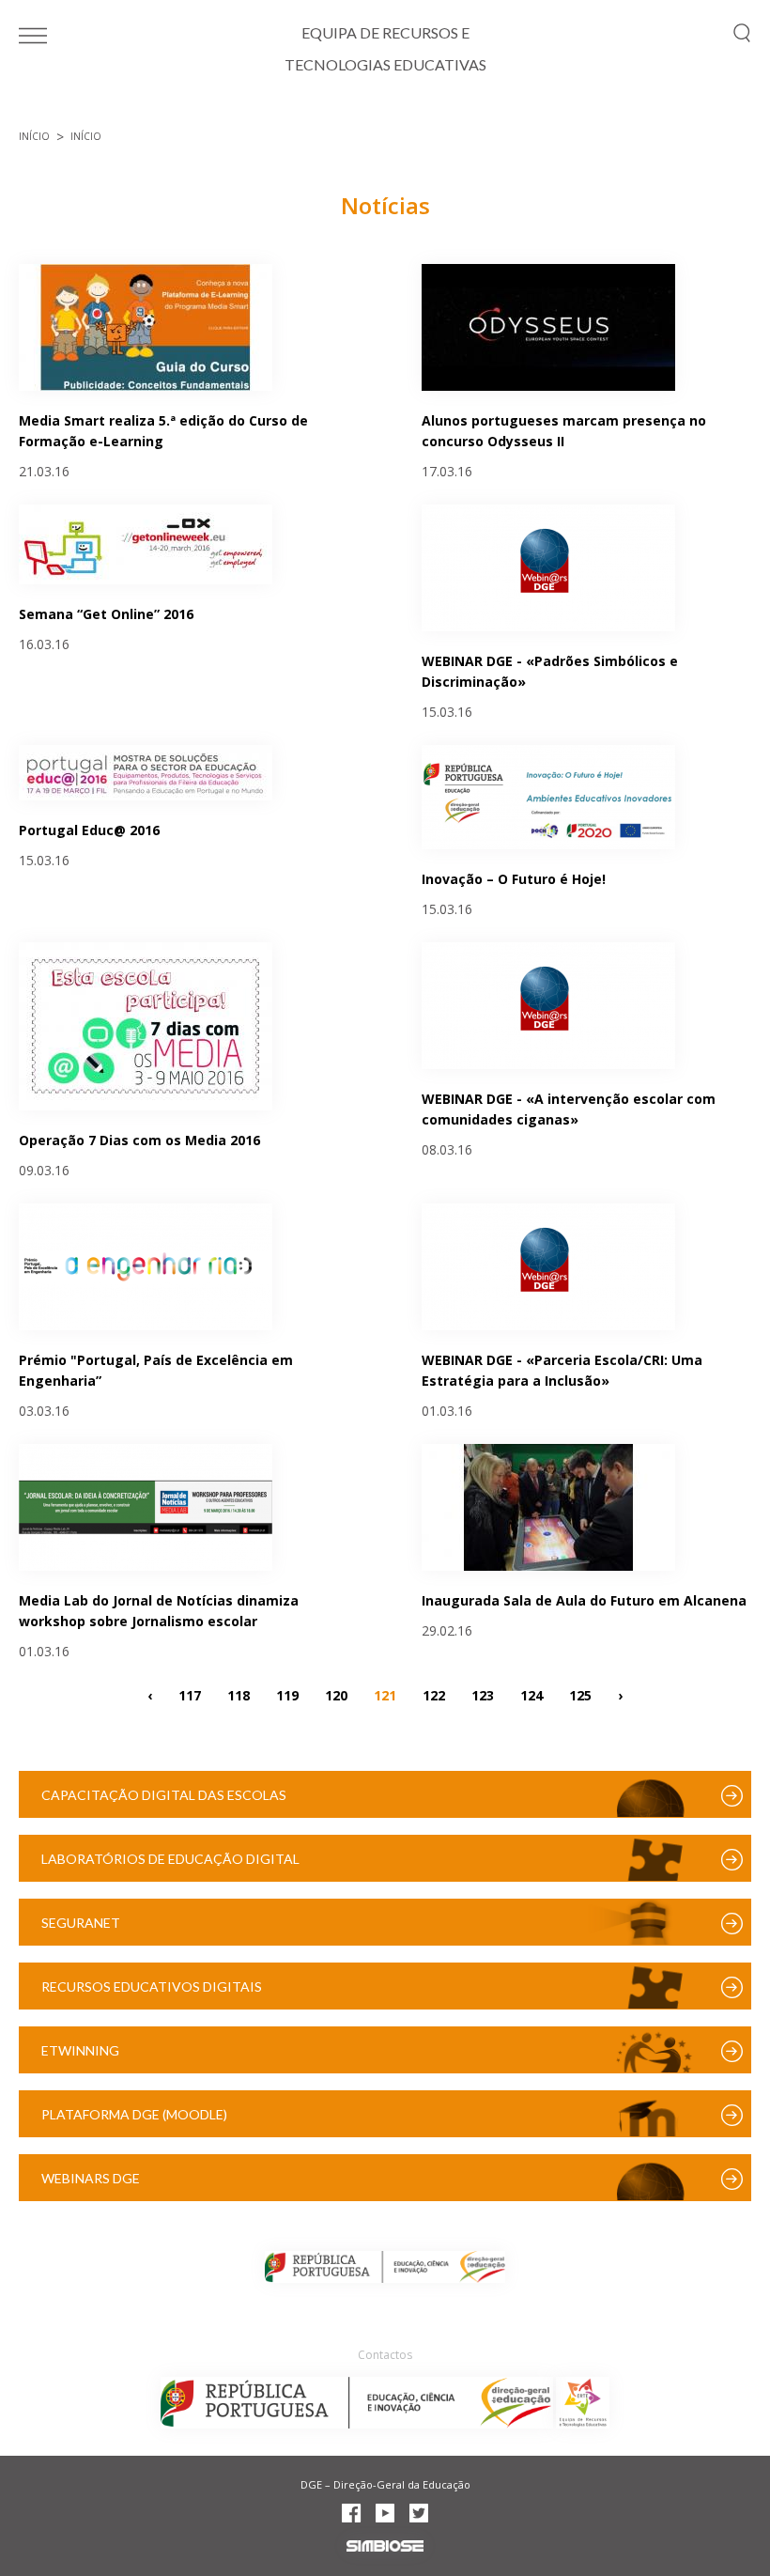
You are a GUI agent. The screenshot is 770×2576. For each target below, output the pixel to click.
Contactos (385, 2355)
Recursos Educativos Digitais (152, 1986)
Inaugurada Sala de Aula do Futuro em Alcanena (584, 1600)
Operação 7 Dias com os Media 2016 (139, 1140)
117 (190, 1694)
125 (580, 1694)
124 (531, 1694)
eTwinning (80, 2050)
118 (239, 1694)
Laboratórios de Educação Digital (170, 1859)
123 (483, 1694)
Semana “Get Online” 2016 (106, 614)
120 (336, 1694)
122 (434, 1694)
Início (34, 136)
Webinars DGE (91, 2178)
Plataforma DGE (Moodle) (134, 2114)
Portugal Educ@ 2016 (89, 830)
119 (287, 1694)
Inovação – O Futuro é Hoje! (514, 879)
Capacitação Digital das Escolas (164, 1795)
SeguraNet (81, 1923)
